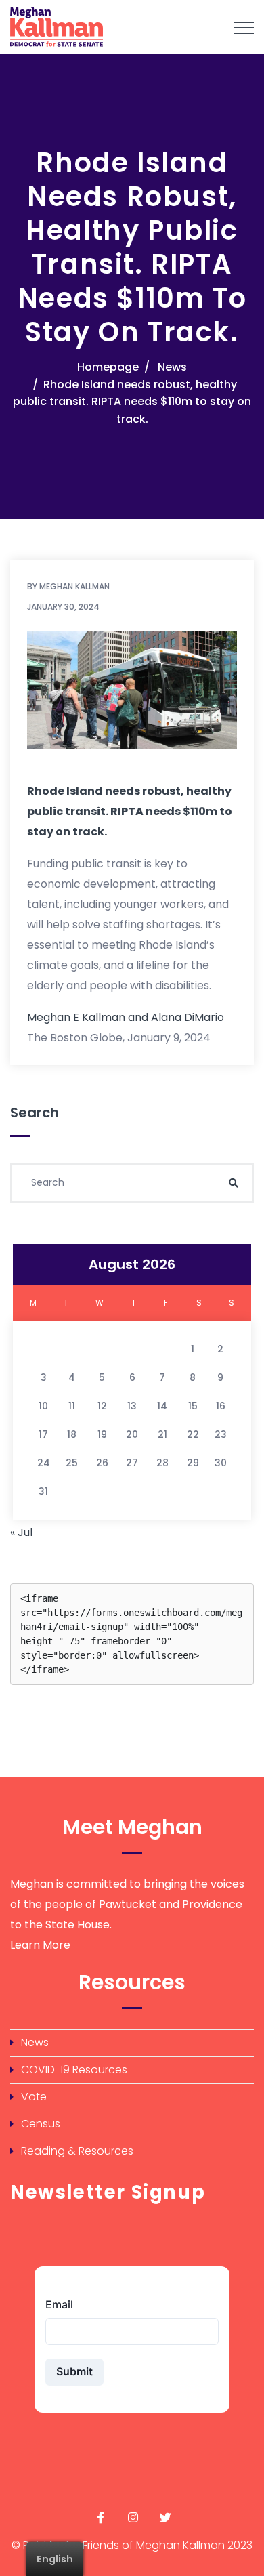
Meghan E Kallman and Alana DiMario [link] (126, 1017)
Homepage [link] (108, 367)
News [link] (172, 367)
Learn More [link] (40, 1945)
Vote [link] (34, 2097)
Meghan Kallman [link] (74, 586)
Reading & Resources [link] (77, 2151)
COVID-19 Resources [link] (74, 2070)
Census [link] (41, 2124)
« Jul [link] (21, 1532)
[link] (110, 27)
